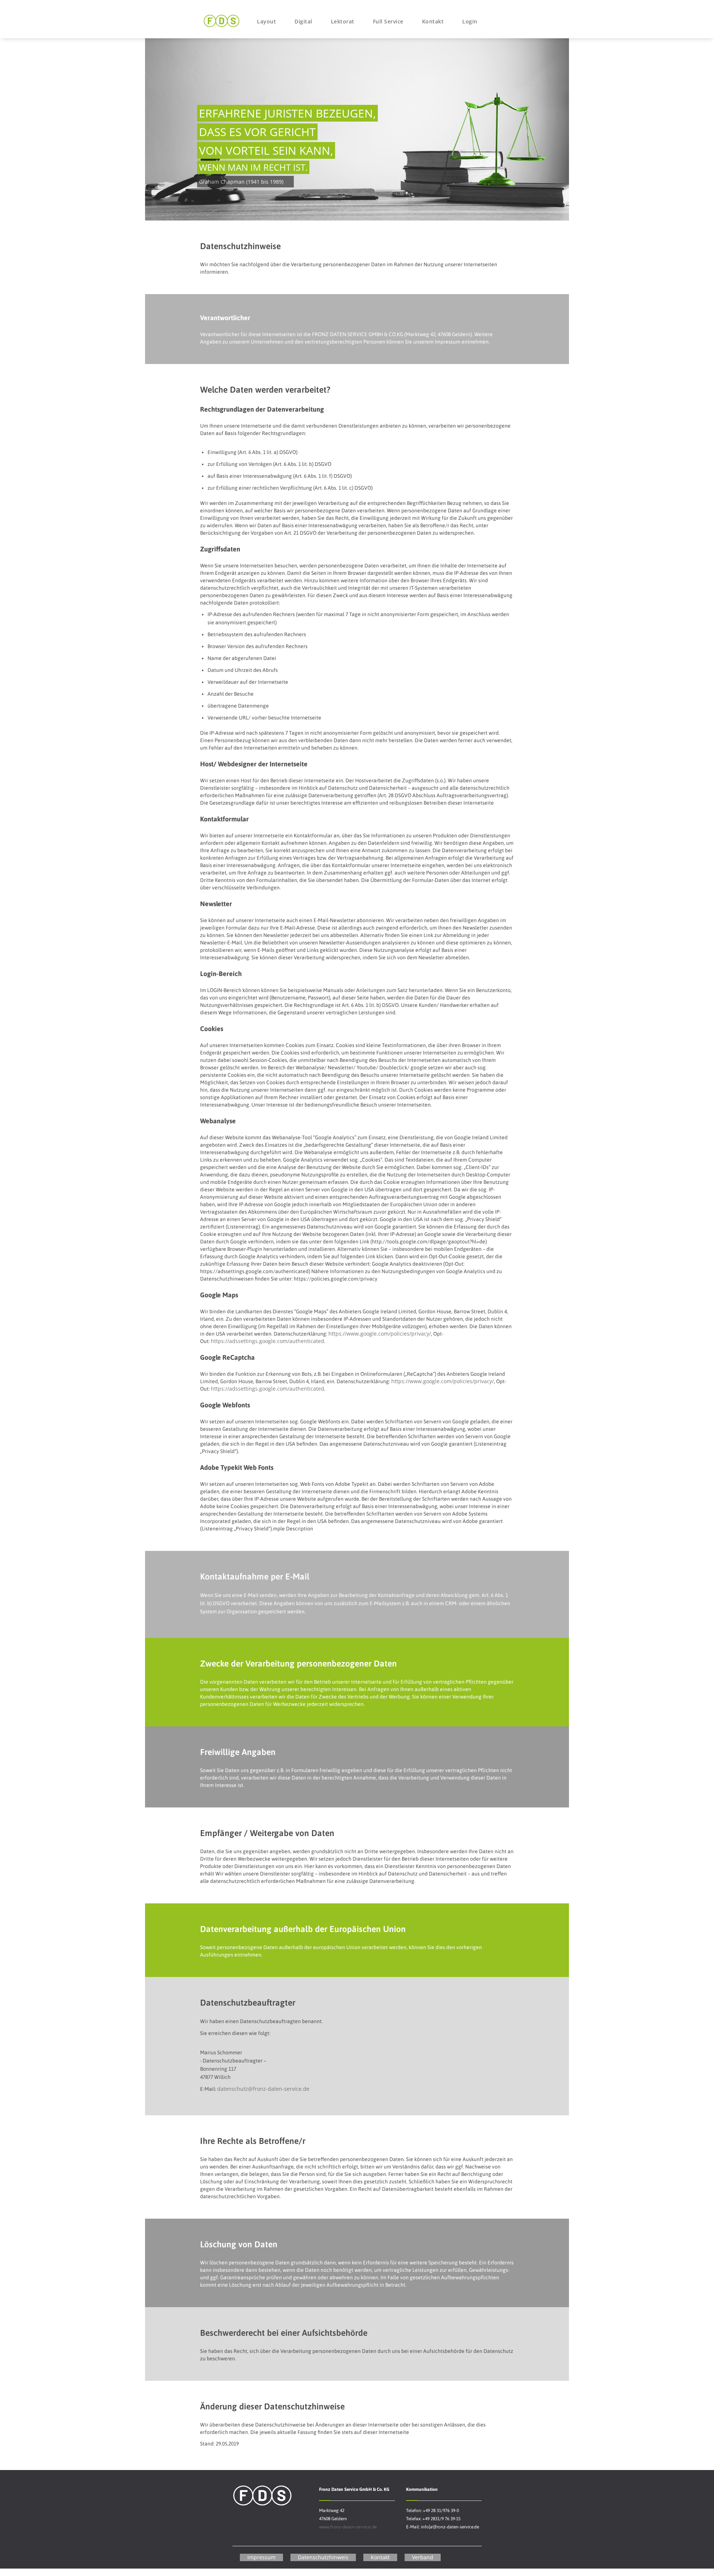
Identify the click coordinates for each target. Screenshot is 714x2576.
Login (470, 21)
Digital (303, 21)
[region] (357, 128)
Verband (423, 2557)
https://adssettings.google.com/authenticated (268, 1341)
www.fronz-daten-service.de (348, 2527)
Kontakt (433, 21)
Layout (266, 21)
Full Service (388, 21)
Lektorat (343, 21)
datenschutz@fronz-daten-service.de (263, 2089)
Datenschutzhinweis (323, 2557)
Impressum (261, 2557)
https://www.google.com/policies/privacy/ (380, 1334)
